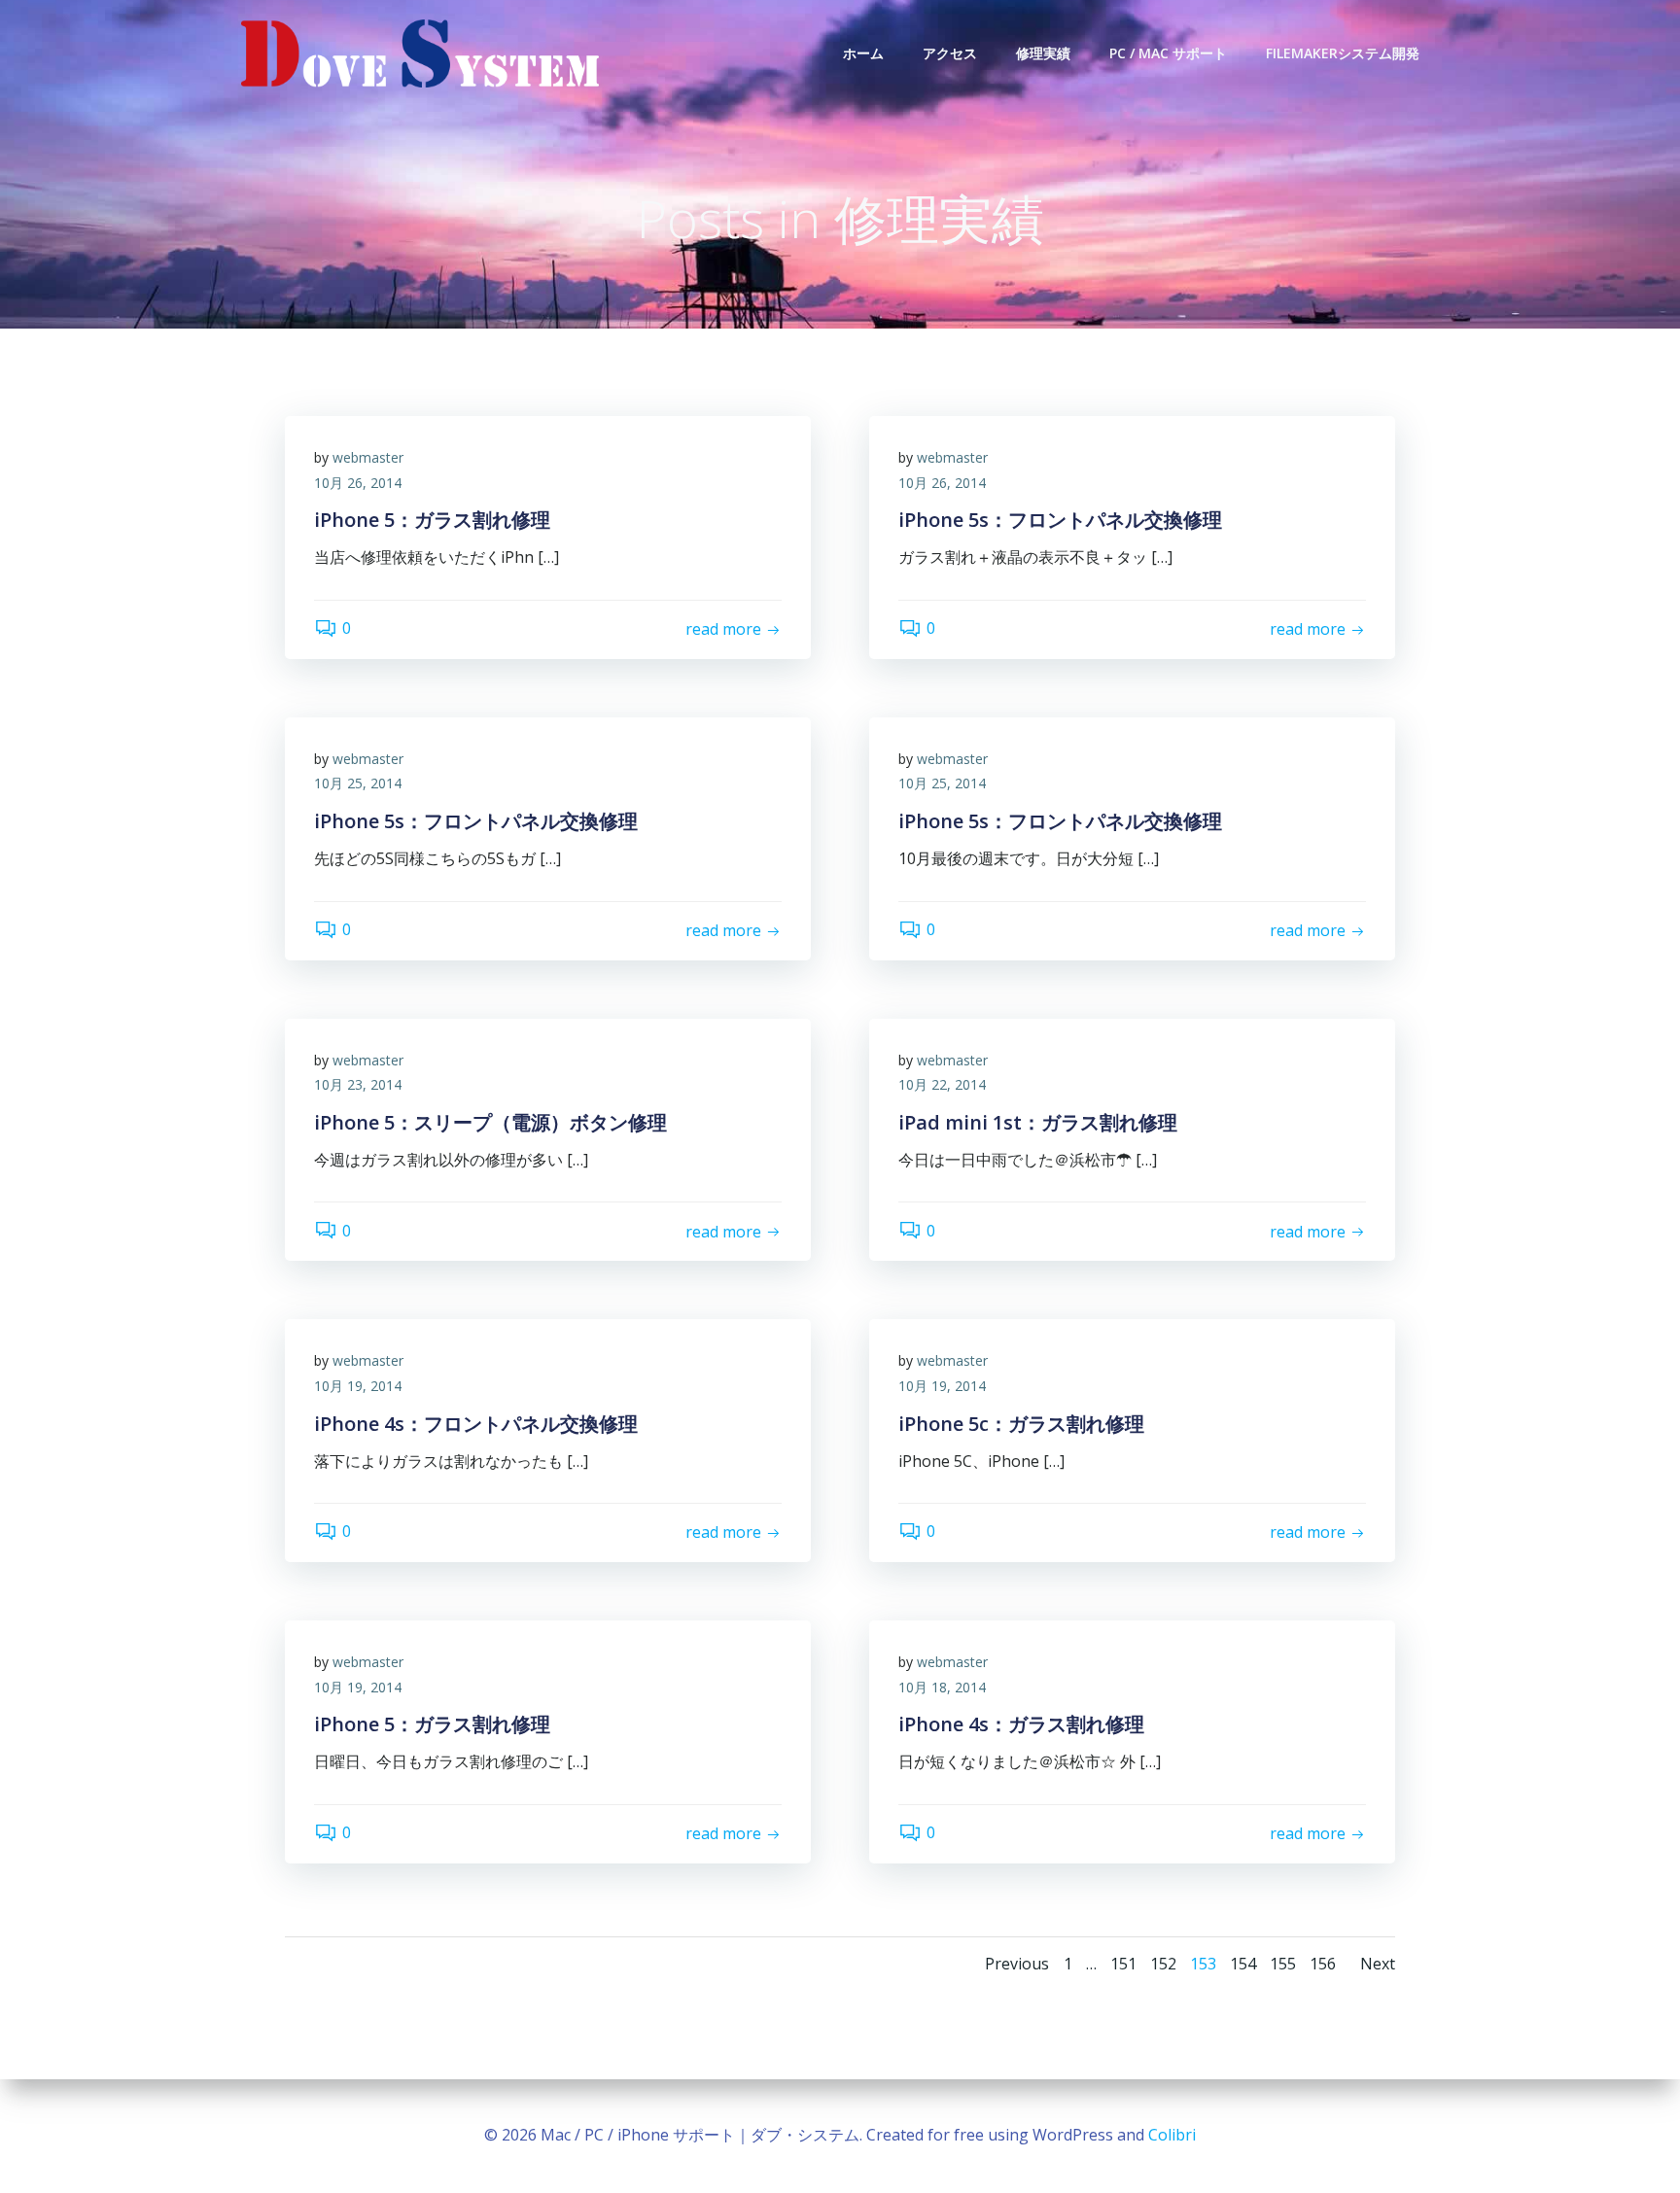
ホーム (863, 53)
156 (1323, 1964)
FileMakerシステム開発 (1343, 53)
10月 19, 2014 (358, 1386)
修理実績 (1043, 53)
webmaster (368, 457)
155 (1283, 1964)
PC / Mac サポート (1168, 53)
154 (1243, 1964)
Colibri (1172, 2135)
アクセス (950, 53)
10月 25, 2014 (358, 783)
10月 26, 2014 (358, 483)
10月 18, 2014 (942, 1687)
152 (1163, 1964)
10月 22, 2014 (942, 1084)
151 (1123, 1964)
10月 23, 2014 (358, 1084)
